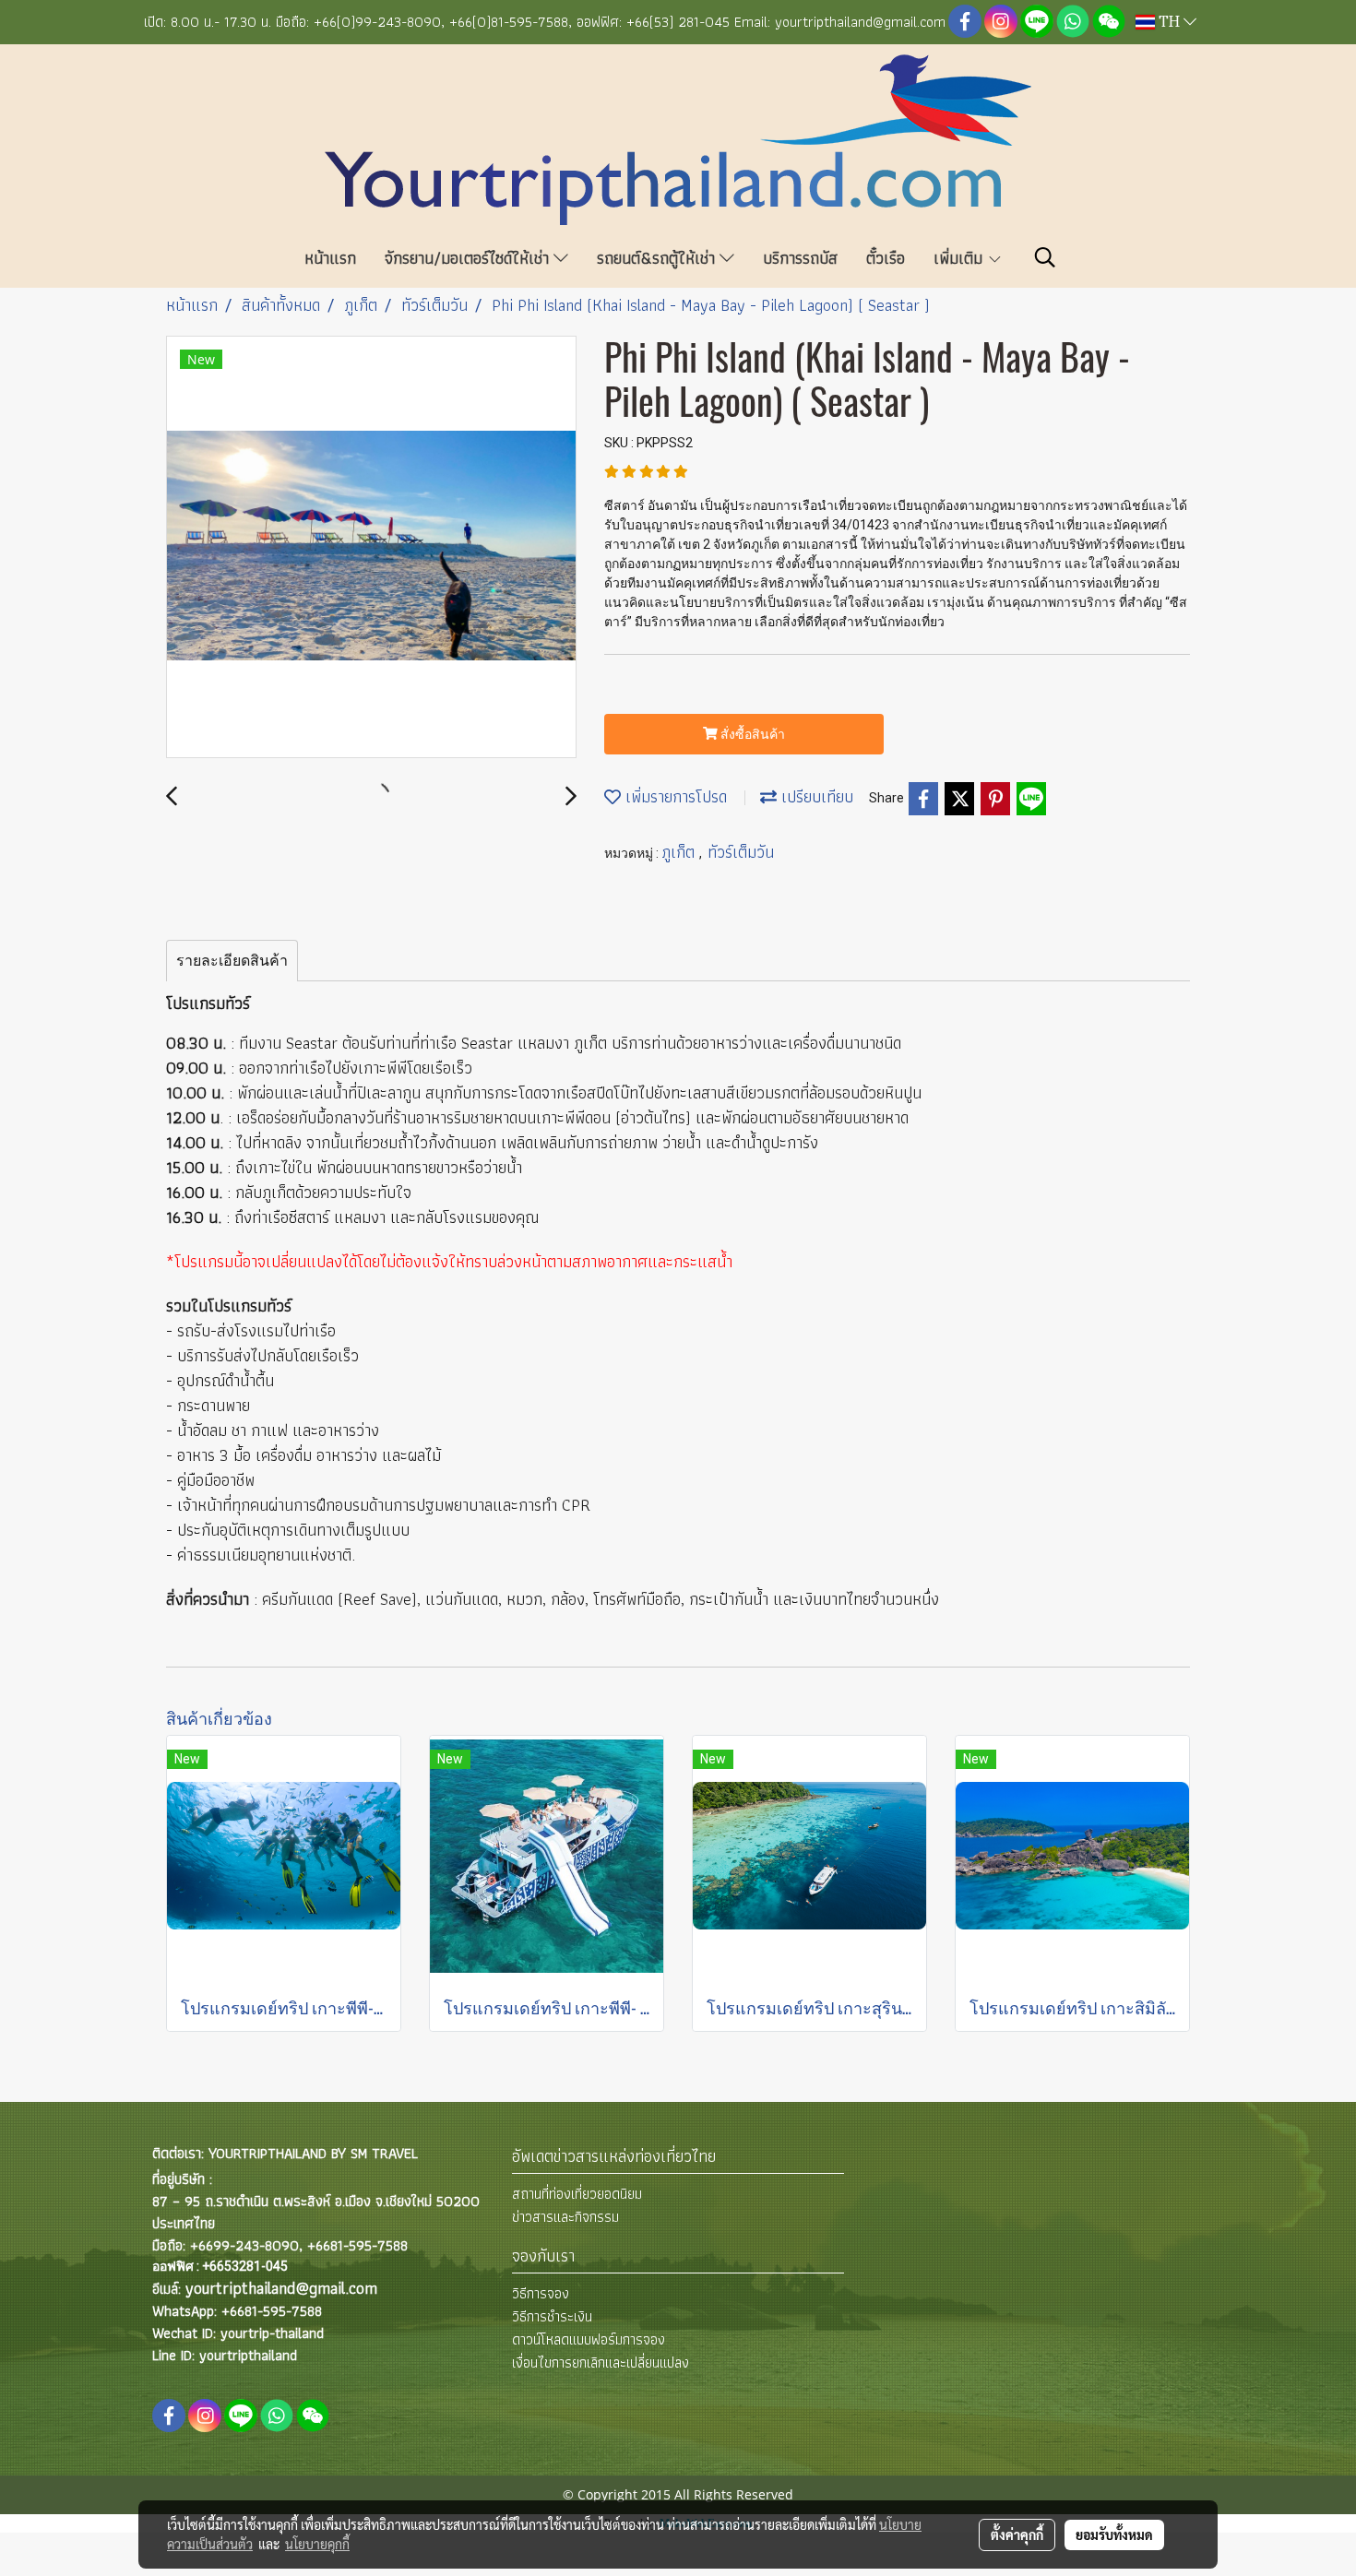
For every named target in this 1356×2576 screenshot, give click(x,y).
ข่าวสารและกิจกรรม (565, 2217)
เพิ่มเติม (960, 258)
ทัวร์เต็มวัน (741, 852)
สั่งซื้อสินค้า (751, 734)
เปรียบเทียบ (815, 796)
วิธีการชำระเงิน (552, 2316)
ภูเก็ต (680, 852)
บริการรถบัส (800, 258)
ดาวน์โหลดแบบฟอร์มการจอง (589, 2339)
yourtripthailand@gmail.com (281, 2288)
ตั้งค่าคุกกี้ (1017, 2534)
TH (1169, 22)
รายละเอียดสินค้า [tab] (232, 961)
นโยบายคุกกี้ (317, 2544)
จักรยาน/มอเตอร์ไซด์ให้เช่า (469, 258)
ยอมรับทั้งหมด (1114, 2534)
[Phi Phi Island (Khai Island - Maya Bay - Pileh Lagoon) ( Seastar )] (371, 548)
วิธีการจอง (541, 2293)
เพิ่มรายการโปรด (674, 796)
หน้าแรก (330, 258)
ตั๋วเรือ (886, 258)
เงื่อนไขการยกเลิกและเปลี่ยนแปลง (601, 2362)
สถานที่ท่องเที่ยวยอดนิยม (577, 2194)
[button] (1045, 257)
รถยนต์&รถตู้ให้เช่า (658, 258)
